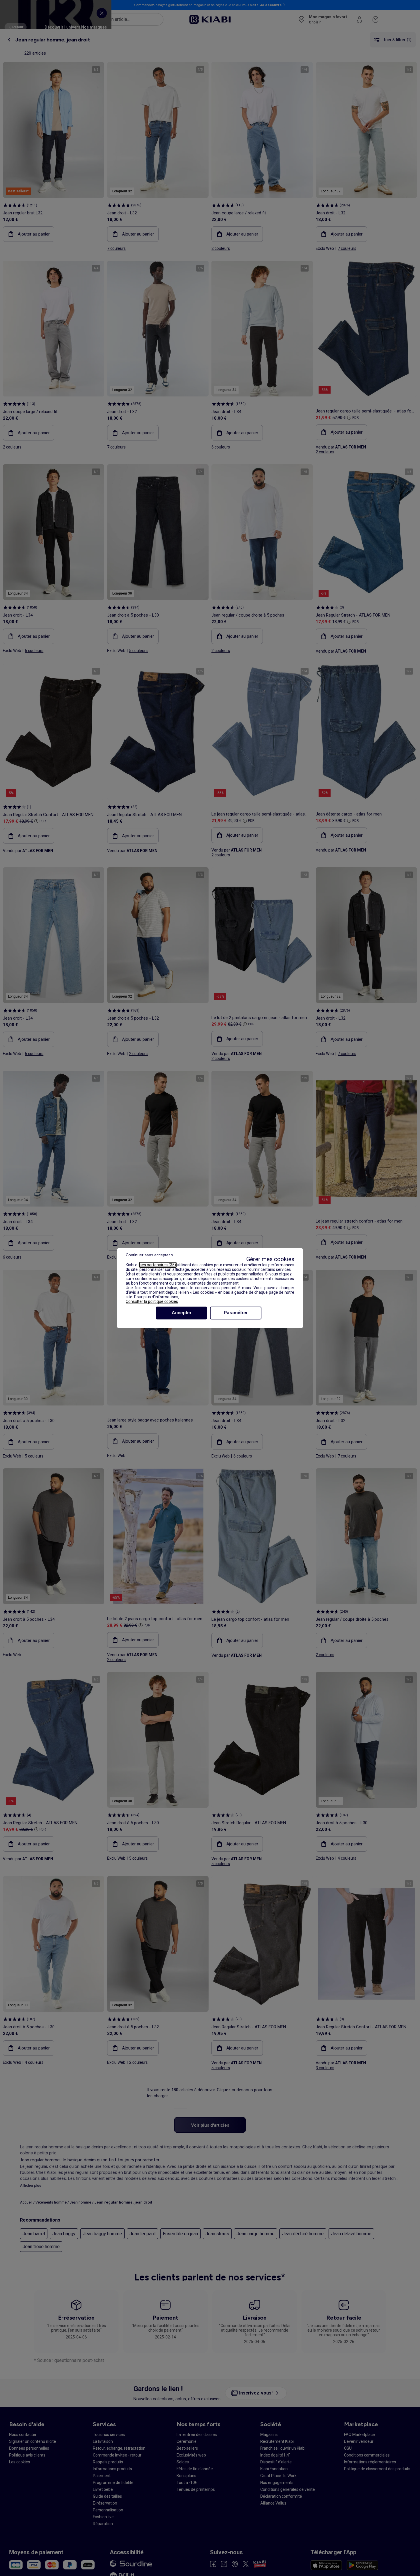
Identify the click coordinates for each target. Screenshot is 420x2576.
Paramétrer (236, 1313)
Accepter (182, 1313)
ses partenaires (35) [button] (158, 1265)
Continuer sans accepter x (149, 1255)
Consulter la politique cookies (152, 1301)
